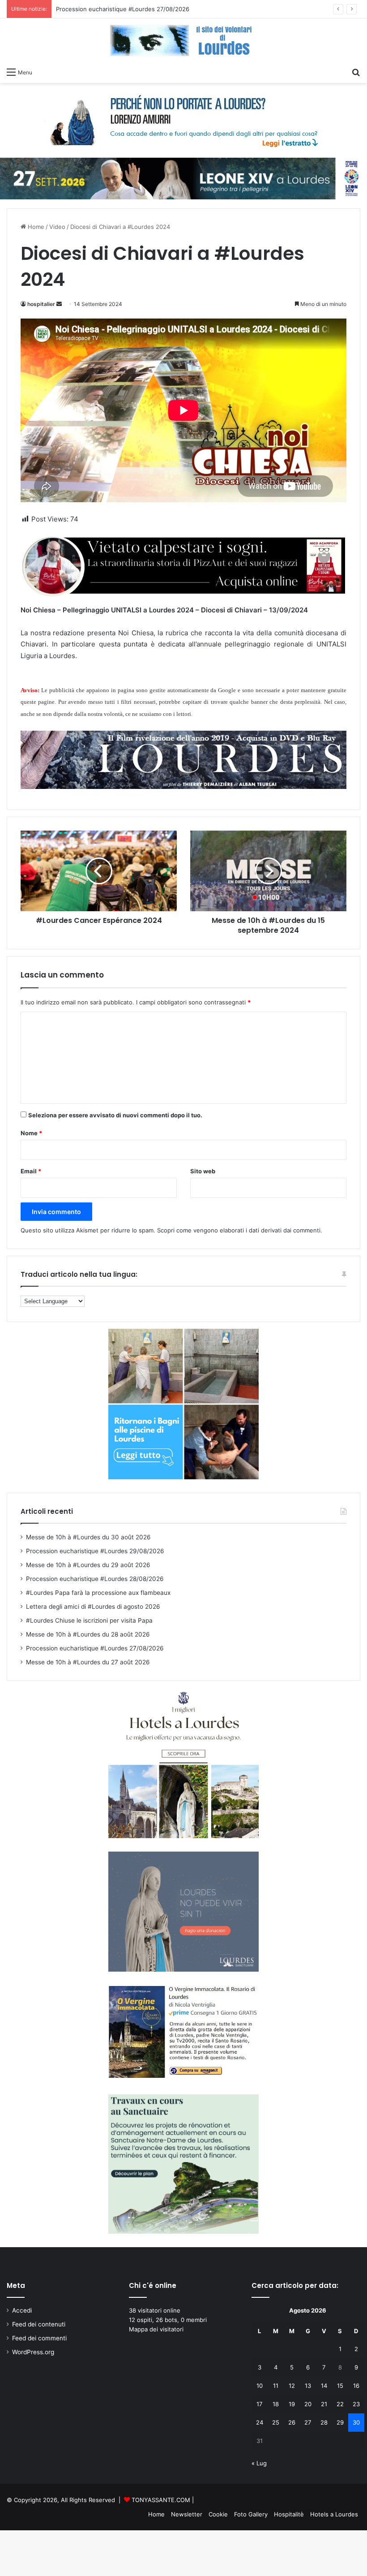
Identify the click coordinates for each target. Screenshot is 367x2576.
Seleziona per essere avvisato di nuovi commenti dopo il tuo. (115, 1115)
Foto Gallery (251, 2514)
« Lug (259, 2463)
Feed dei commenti (39, 2338)
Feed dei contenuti (39, 2324)
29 (340, 2422)
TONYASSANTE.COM (161, 2500)
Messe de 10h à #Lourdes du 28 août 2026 (88, 1634)
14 (324, 2386)
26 (292, 2422)
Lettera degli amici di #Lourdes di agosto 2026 (93, 1607)
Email (31, 1171)
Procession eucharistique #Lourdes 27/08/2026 (95, 1648)
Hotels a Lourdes (334, 2514)
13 (308, 2386)
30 (356, 2422)
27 (308, 2422)
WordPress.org (33, 2352)
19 (292, 2404)
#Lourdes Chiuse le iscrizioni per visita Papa (89, 1620)
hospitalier (41, 304)
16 (356, 2386)
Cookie (218, 2514)
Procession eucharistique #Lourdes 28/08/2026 (95, 1579)
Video (57, 227)
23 (356, 2404)
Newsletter (187, 2514)
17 (259, 2404)
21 (324, 2404)
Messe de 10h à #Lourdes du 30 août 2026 (88, 1537)
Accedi (22, 2310)
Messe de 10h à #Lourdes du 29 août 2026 (88, 1565)
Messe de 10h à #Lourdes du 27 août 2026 (88, 1662)
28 (324, 2422)
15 (340, 2386)
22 (340, 2404)
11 (276, 2386)
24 (260, 2422)
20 (308, 2404)
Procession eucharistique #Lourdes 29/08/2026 (95, 1551)
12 (292, 2386)
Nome (31, 1133)
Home (35, 227)
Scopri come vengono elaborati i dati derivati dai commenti (239, 1230)
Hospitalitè (289, 2514)
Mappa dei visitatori (156, 2329)
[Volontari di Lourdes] (183, 41)
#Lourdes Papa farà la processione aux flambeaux (98, 1593)
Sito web (203, 1171)
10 (260, 2386)
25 (276, 2422)
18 (276, 2404)
